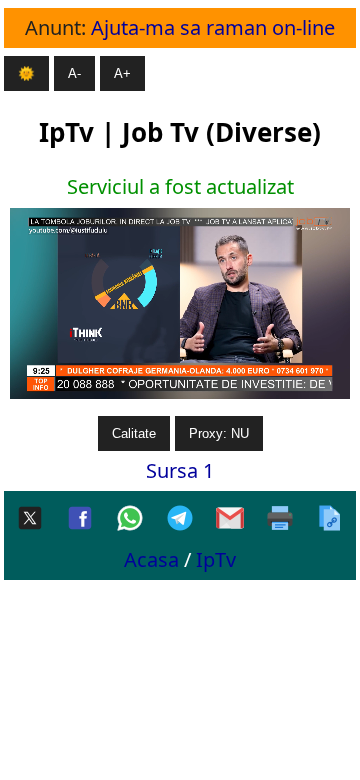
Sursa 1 (180, 470)
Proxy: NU (219, 433)
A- (74, 73)
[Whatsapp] (130, 519)
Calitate (134, 433)
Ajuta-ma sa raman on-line (213, 27)
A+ (122, 73)
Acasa (151, 559)
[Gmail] (230, 519)
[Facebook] (80, 519)
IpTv (216, 559)
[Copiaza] (330, 519)
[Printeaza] (280, 519)
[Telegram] (180, 519)
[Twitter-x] (30, 519)
